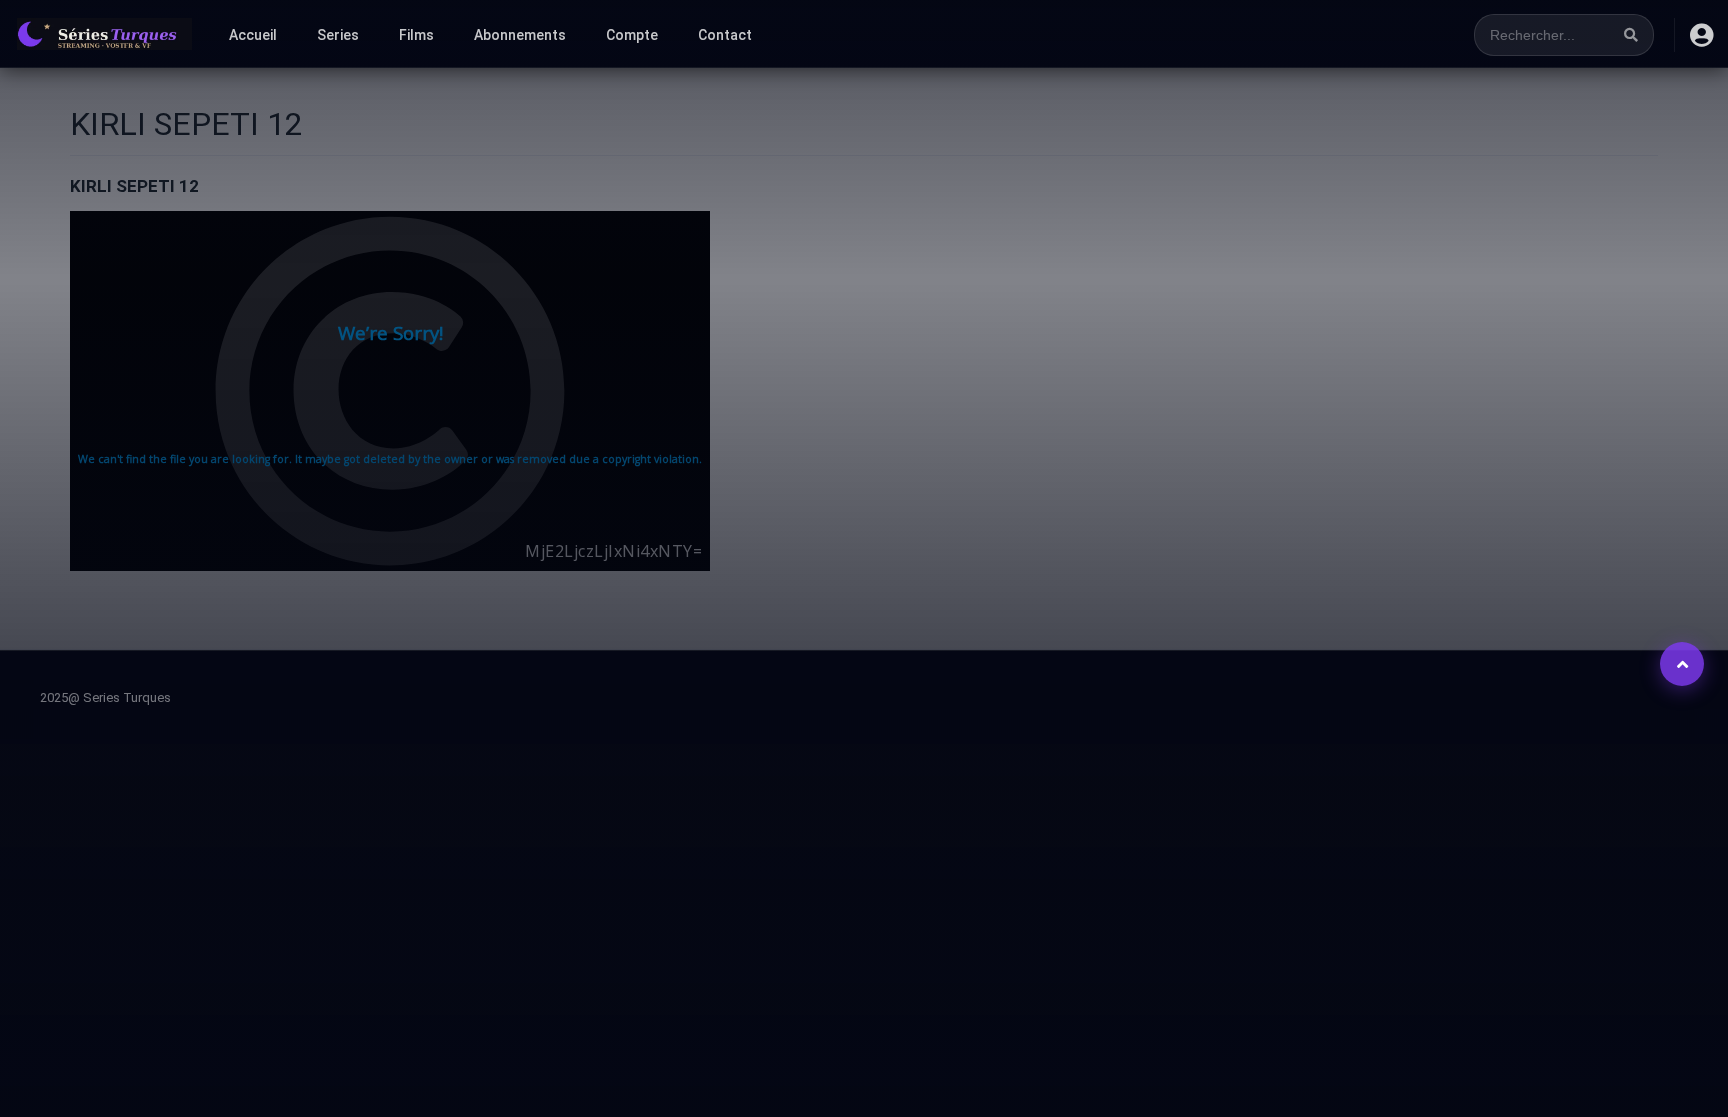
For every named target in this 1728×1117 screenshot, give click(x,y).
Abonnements (520, 35)
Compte (632, 35)
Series (338, 35)
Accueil (253, 35)
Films (416, 35)
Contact (725, 35)
